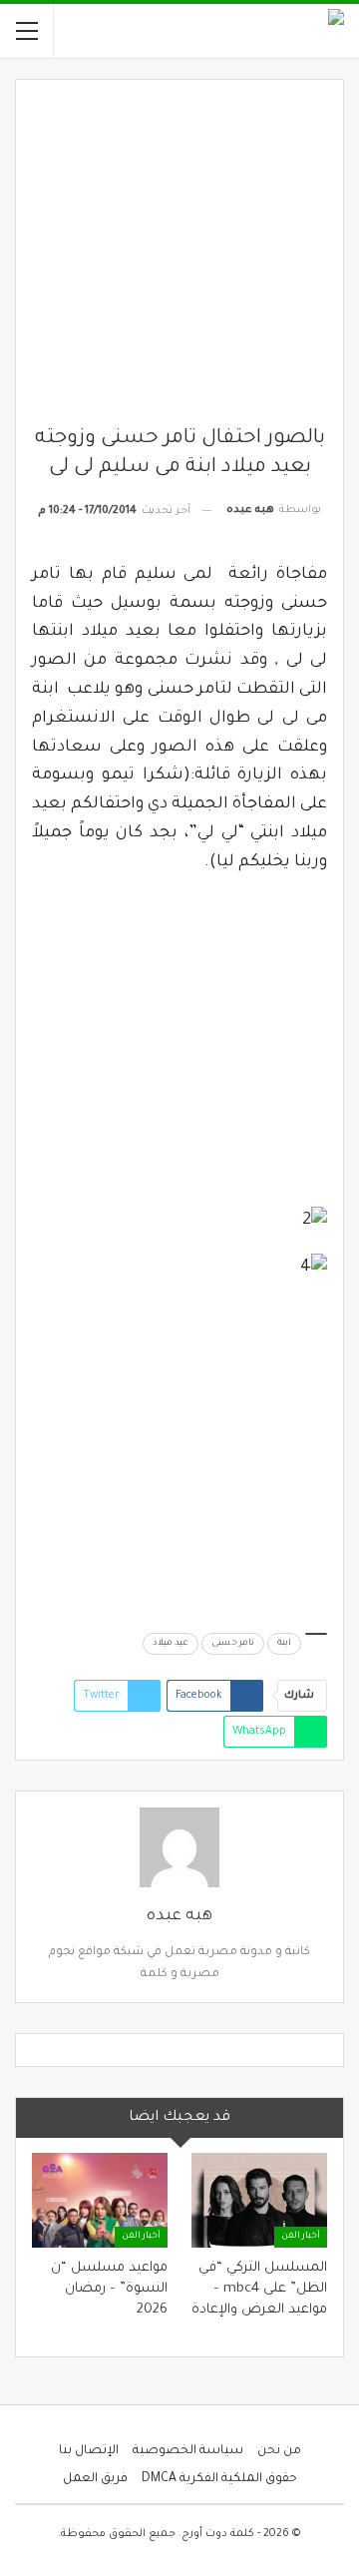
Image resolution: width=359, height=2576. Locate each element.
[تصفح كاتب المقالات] (179, 1847)
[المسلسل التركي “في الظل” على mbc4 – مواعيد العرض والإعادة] (259, 2200)
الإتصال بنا (89, 2451)
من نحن (279, 2451)
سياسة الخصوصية (188, 2451)
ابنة (284, 1644)
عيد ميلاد (171, 1644)
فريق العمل (95, 2479)
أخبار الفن (301, 2237)
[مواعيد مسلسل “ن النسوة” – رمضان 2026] (100, 2200)
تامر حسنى (233, 1644)
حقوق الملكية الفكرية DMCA (219, 2479)
